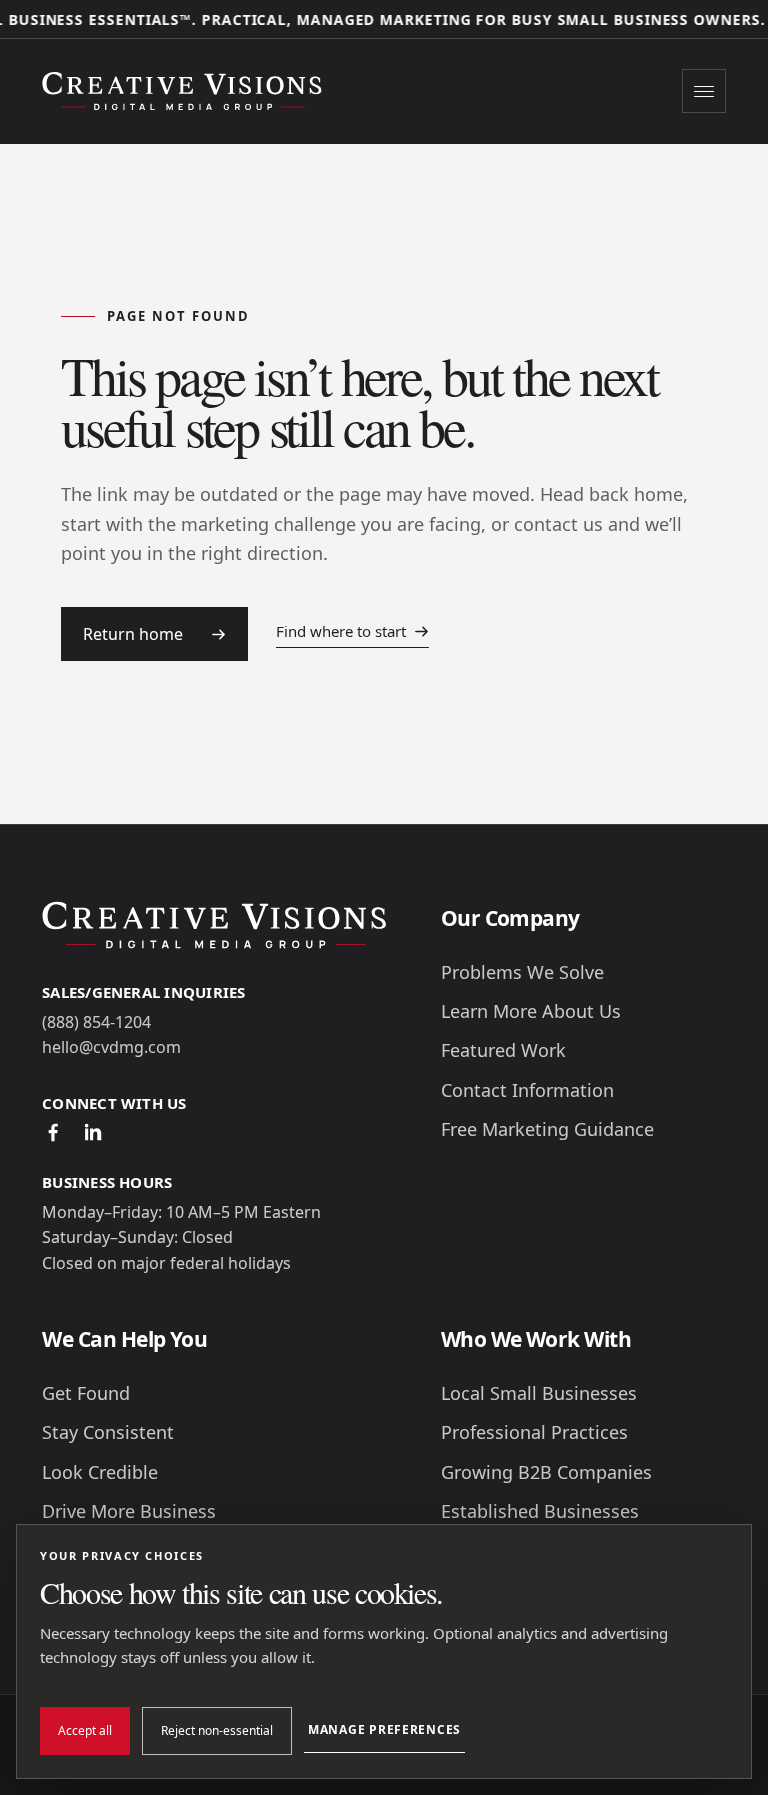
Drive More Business (129, 1511)
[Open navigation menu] (704, 91)
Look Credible (100, 1472)
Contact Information (527, 1090)
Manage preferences (384, 1729)
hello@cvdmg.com (111, 1047)
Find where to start (341, 631)
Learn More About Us (531, 1011)
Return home (133, 634)
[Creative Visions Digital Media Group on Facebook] (53, 1132)
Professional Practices (534, 1432)
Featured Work (503, 1050)
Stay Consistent (108, 1432)
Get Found (86, 1393)
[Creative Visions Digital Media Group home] (187, 90)
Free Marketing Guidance (547, 1129)
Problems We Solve (522, 972)
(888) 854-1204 (96, 1022)
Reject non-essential (217, 1730)
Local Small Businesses (539, 1393)
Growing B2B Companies (546, 1472)
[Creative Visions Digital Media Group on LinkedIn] (93, 1132)
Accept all (85, 1730)
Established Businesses (540, 1511)
